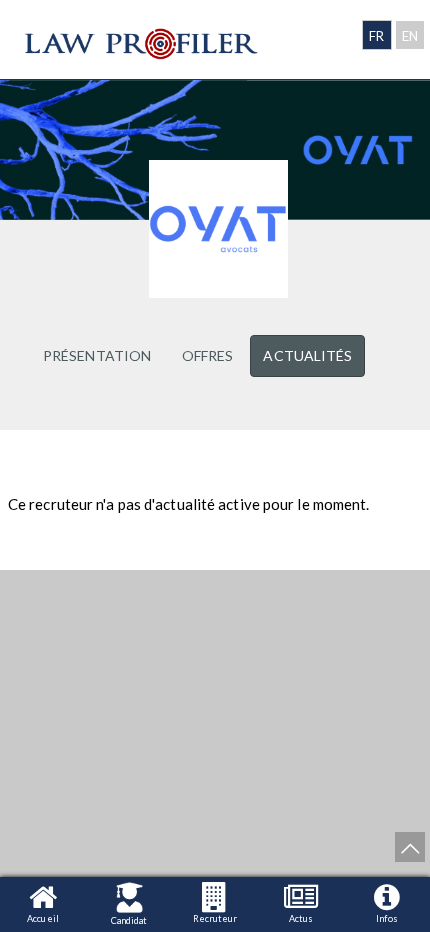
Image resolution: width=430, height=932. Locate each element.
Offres (208, 355)
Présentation (97, 355)
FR (376, 36)
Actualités (307, 355)
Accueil (43, 918)
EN (410, 36)
